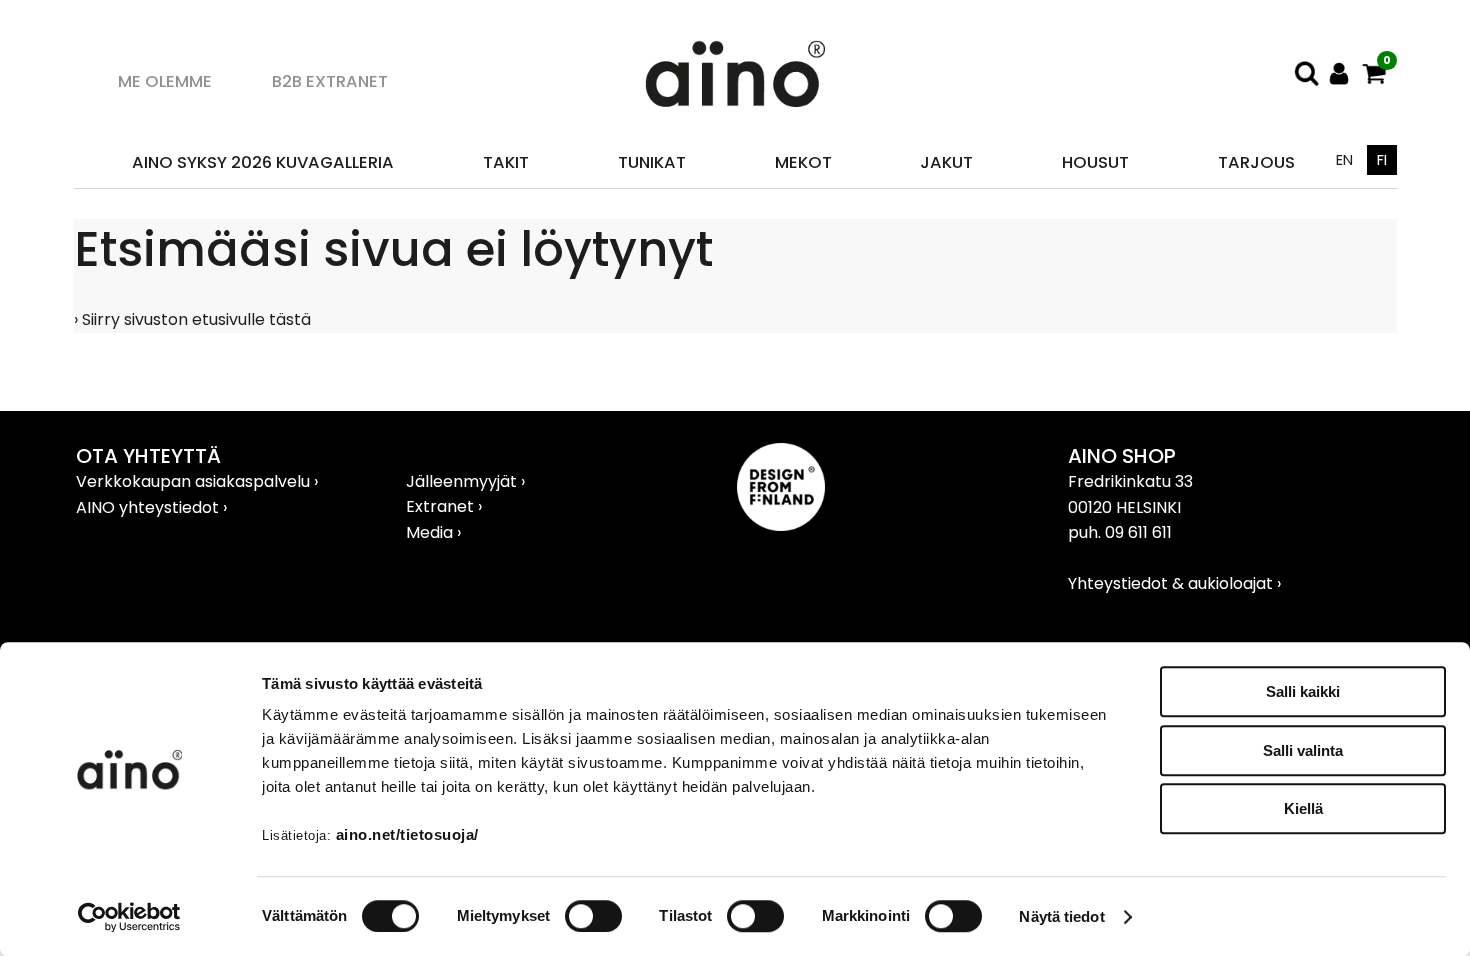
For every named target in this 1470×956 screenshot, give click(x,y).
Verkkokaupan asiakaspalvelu (195, 481)
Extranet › (444, 506)
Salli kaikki (1303, 691)
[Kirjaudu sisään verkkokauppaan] (1339, 73)
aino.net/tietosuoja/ (407, 834)
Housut (1095, 162)
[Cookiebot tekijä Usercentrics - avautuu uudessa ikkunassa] (129, 917)
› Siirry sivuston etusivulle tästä (192, 319)
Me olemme (165, 81)
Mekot (803, 162)
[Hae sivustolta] (1307, 73)
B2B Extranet (330, 81)
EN (1344, 160)
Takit (506, 162)
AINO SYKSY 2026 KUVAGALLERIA (263, 162)
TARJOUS (1256, 162)
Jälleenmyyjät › (465, 481)
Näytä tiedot (1061, 916)
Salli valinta (1303, 750)
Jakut (946, 162)
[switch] (593, 916)
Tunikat (652, 162)
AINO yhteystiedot (149, 507)
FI (1382, 160)
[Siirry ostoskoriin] (1374, 73)
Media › (433, 532)
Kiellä (1303, 808)
